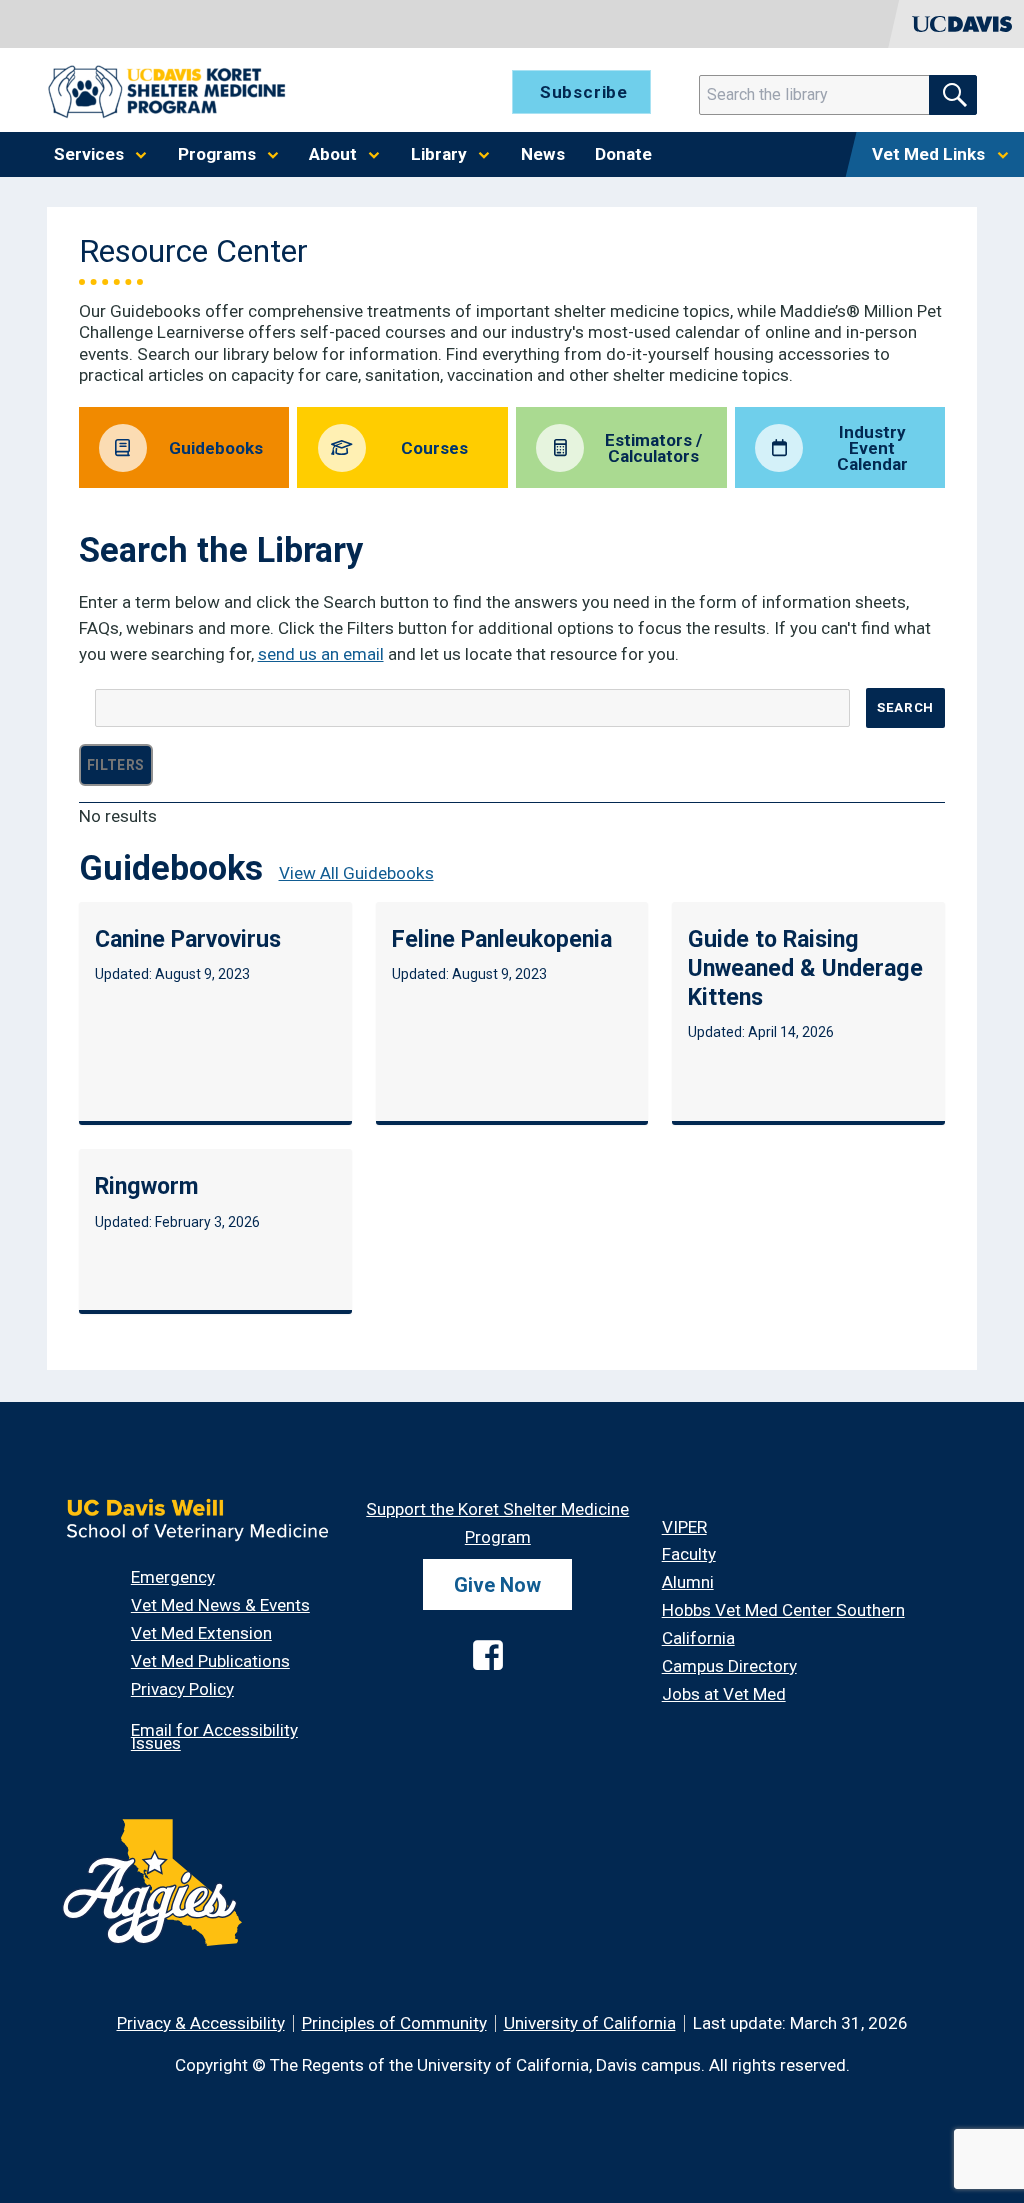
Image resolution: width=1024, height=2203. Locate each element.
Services (89, 154)
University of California (590, 2023)
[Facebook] (470, 1638)
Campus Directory (729, 1666)
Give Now (497, 1585)
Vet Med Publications (210, 1661)
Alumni (688, 1582)
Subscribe (584, 92)
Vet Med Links (928, 154)
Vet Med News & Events (220, 1605)
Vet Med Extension (201, 1633)
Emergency (173, 1577)
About (333, 154)
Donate (623, 154)
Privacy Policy (182, 1689)
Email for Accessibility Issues (214, 1736)
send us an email (321, 654)
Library (439, 154)
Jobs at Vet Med (724, 1694)
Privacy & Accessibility (201, 2023)
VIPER (684, 1527)
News (543, 154)
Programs (217, 154)
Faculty (689, 1554)
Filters (116, 765)
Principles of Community (394, 2023)
